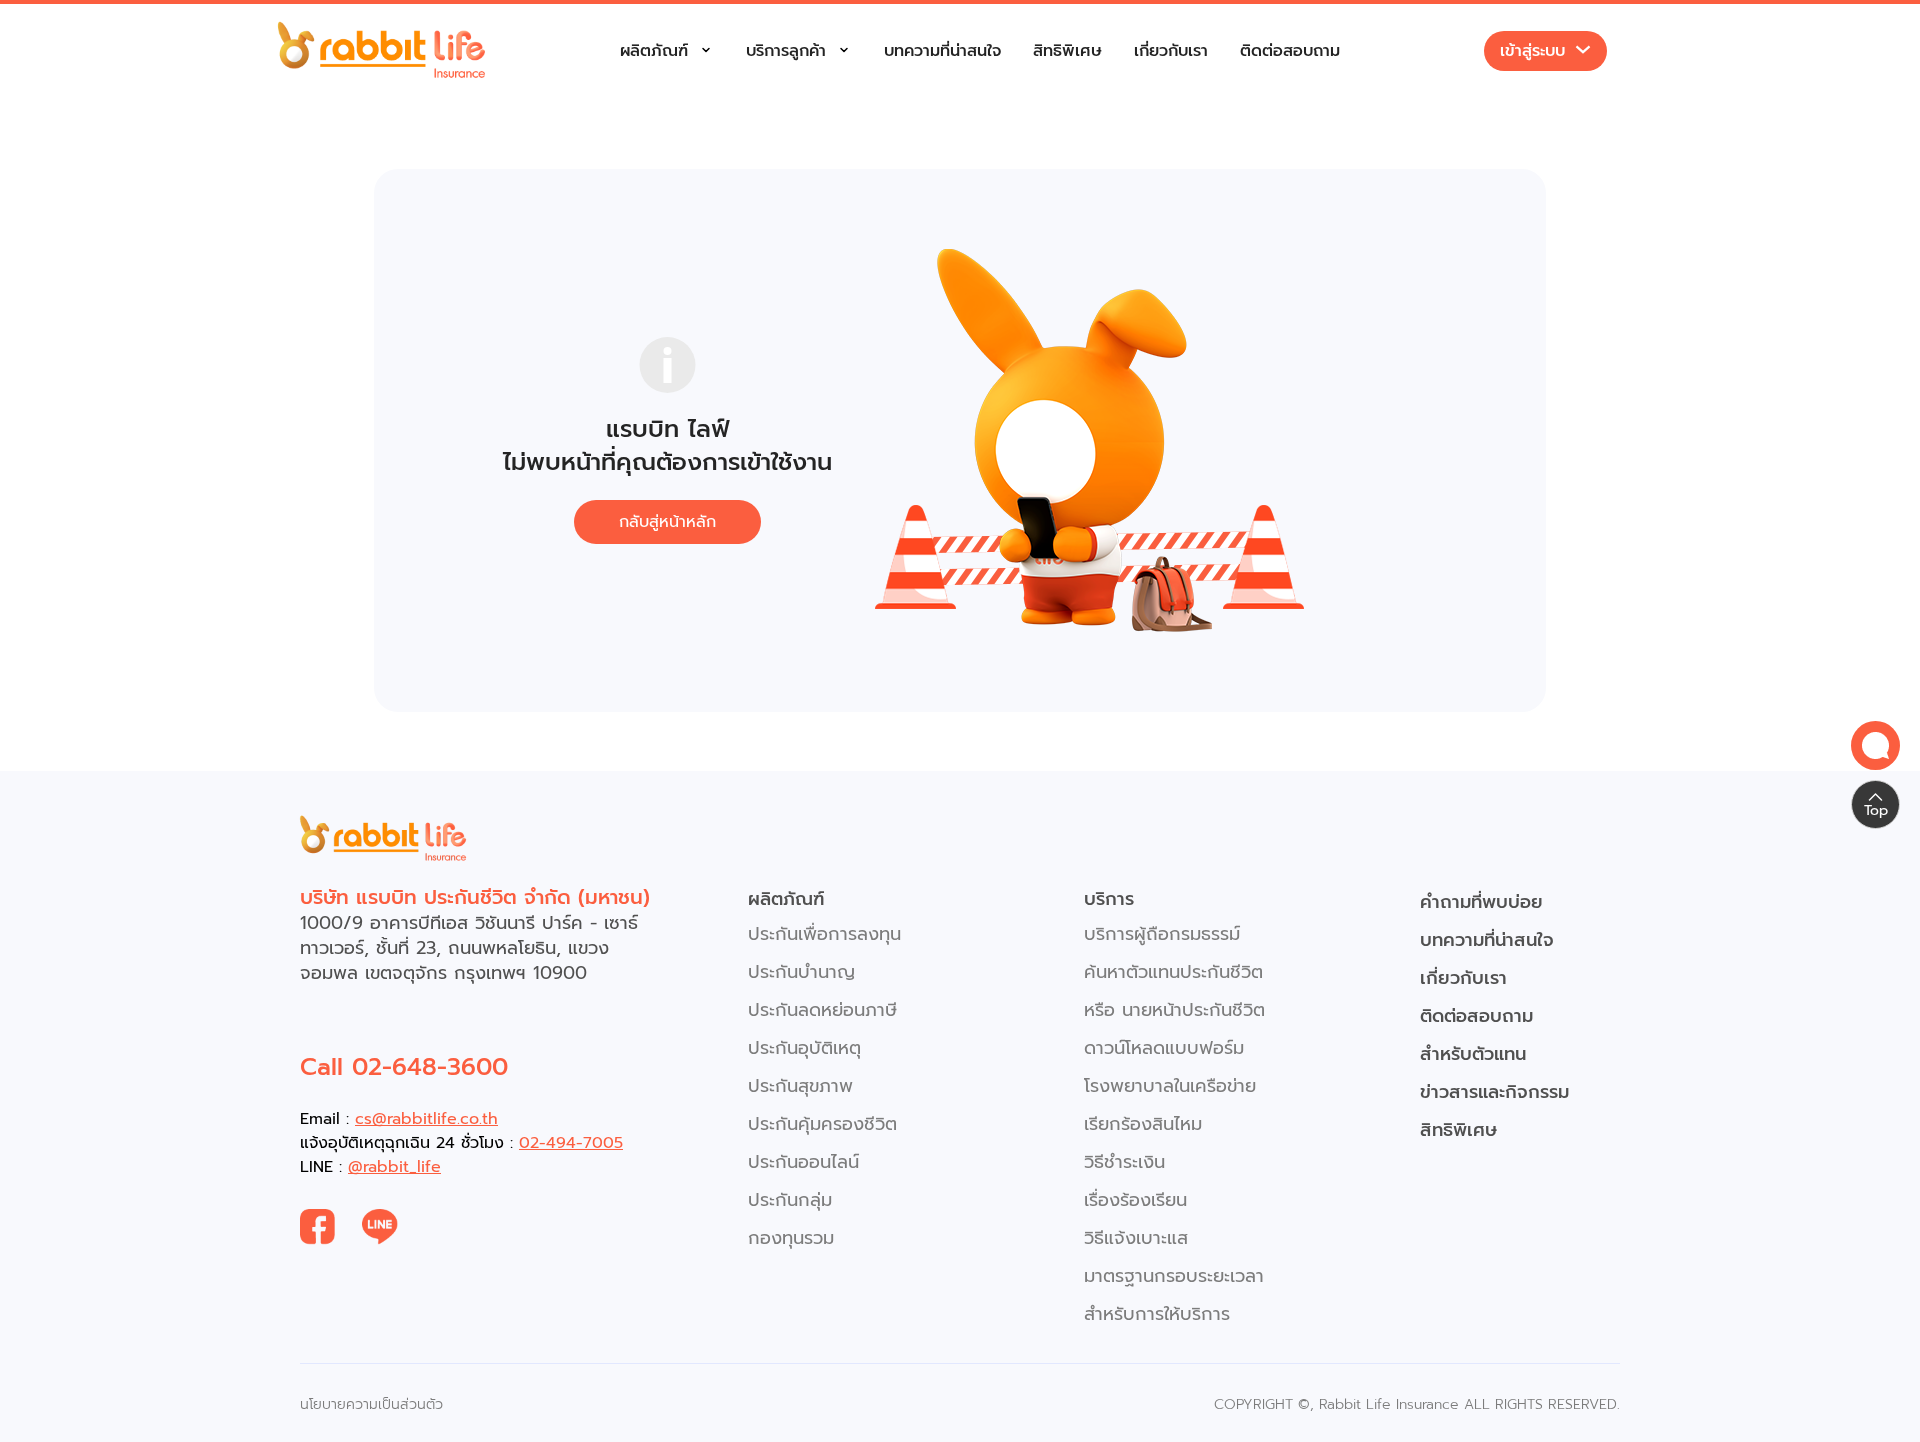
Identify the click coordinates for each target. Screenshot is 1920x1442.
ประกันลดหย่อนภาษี (822, 1010)
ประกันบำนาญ (801, 972)
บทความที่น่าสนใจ (942, 51)
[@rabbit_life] (393, 1227)
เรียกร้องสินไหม (1143, 1124)
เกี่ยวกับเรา (1171, 51)
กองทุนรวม (791, 1238)
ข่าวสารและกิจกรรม (1494, 1092)
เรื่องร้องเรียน (1135, 1200)
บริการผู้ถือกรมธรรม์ (1162, 934)
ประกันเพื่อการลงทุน (824, 934)
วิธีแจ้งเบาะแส (1136, 1238)
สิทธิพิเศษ (1067, 51)
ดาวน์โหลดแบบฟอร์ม (1164, 1048)
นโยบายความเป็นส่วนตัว (371, 1404)
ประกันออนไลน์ (803, 1162)
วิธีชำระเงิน (1124, 1162)
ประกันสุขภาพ (800, 1086)
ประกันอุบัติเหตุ (804, 1048)
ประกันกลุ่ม (790, 1200)
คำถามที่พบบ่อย (1481, 902)
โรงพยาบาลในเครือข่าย (1170, 1086)
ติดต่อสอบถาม (1290, 51)
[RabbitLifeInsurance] (331, 1227)
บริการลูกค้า (786, 51)
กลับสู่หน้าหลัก (667, 522)
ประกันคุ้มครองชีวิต (822, 1124)
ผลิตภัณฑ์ (654, 51)
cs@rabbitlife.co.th (426, 1119)
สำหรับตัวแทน (1473, 1054)
